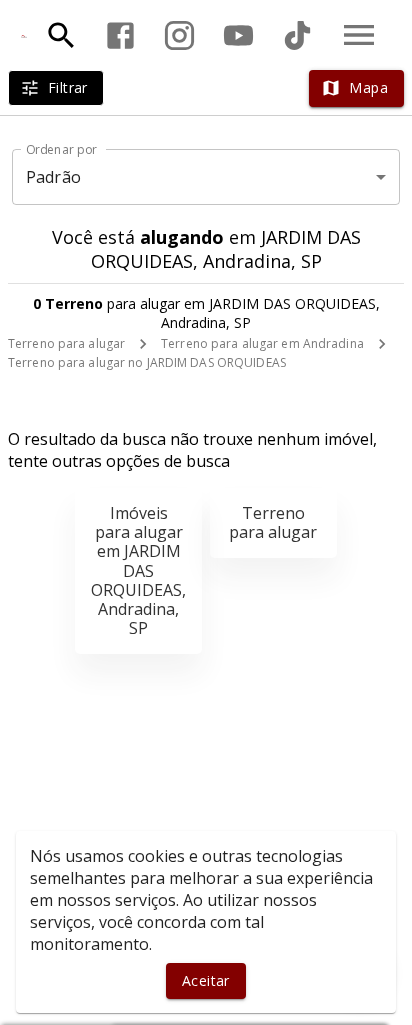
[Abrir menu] (359, 35)
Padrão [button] (53, 177)
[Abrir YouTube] (238, 35)
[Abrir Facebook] (120, 35)
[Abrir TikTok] (297, 35)
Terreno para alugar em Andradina (262, 343)
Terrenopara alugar (273, 522)
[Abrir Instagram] (179, 35)
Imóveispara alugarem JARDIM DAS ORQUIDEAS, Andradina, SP (138, 570)
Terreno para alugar (66, 343)
